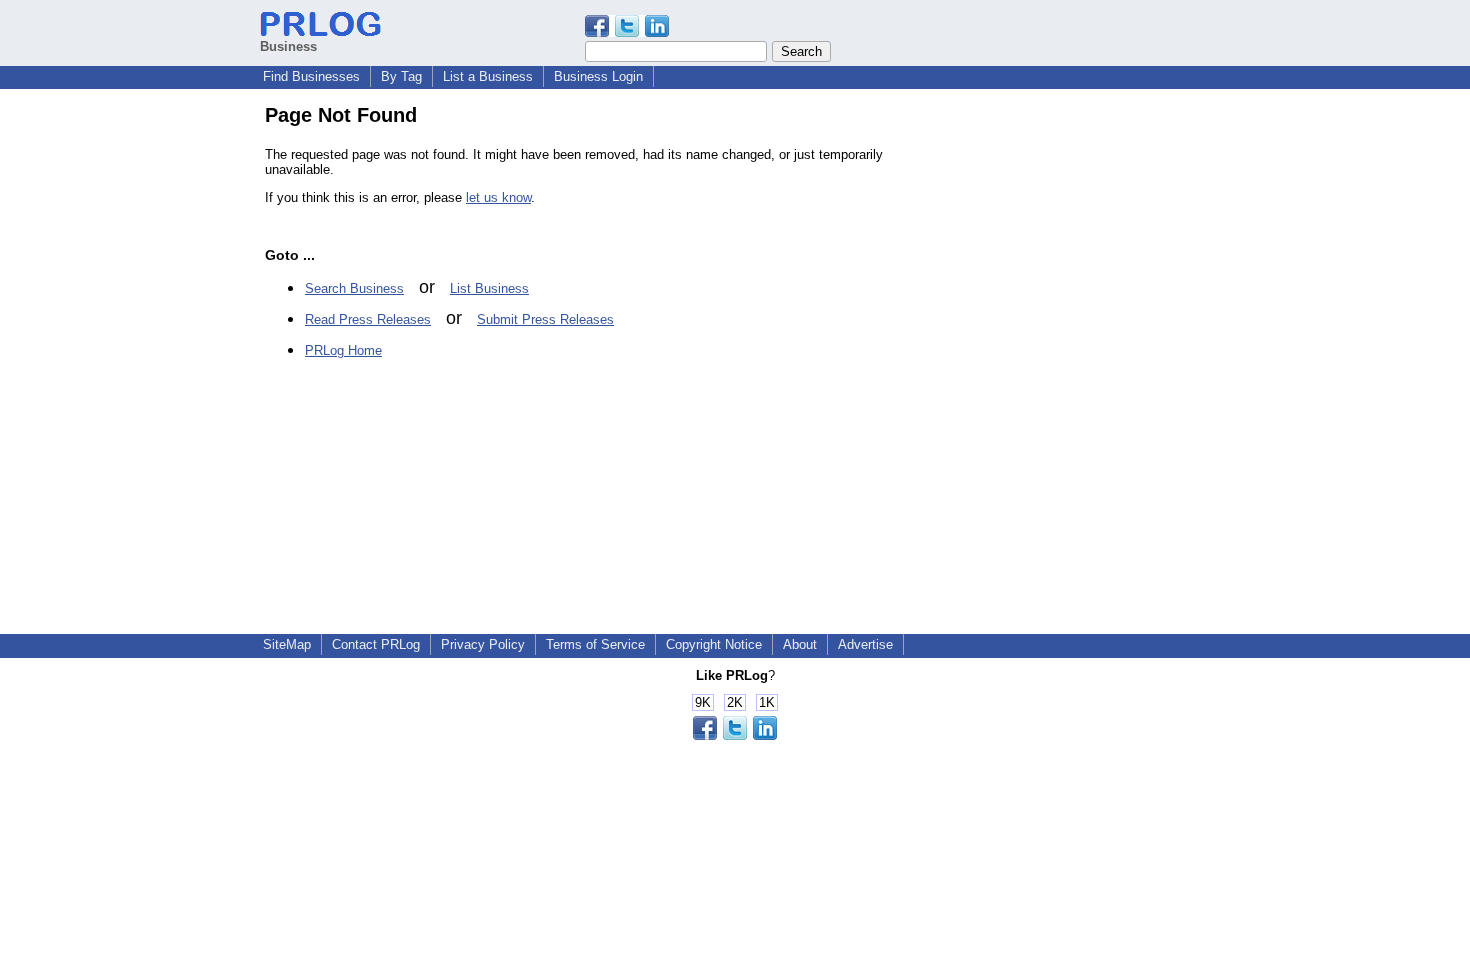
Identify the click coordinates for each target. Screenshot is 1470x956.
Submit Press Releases (545, 319)
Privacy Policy (483, 644)
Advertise (865, 644)
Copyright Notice (714, 644)
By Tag (401, 76)
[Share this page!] (627, 32)
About (800, 644)
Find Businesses (311, 76)
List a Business (488, 76)
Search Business (354, 288)
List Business (489, 288)
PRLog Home (343, 350)
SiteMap (287, 644)
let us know (498, 197)
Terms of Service (595, 644)
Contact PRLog (376, 644)
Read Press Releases (368, 319)
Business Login (598, 76)
